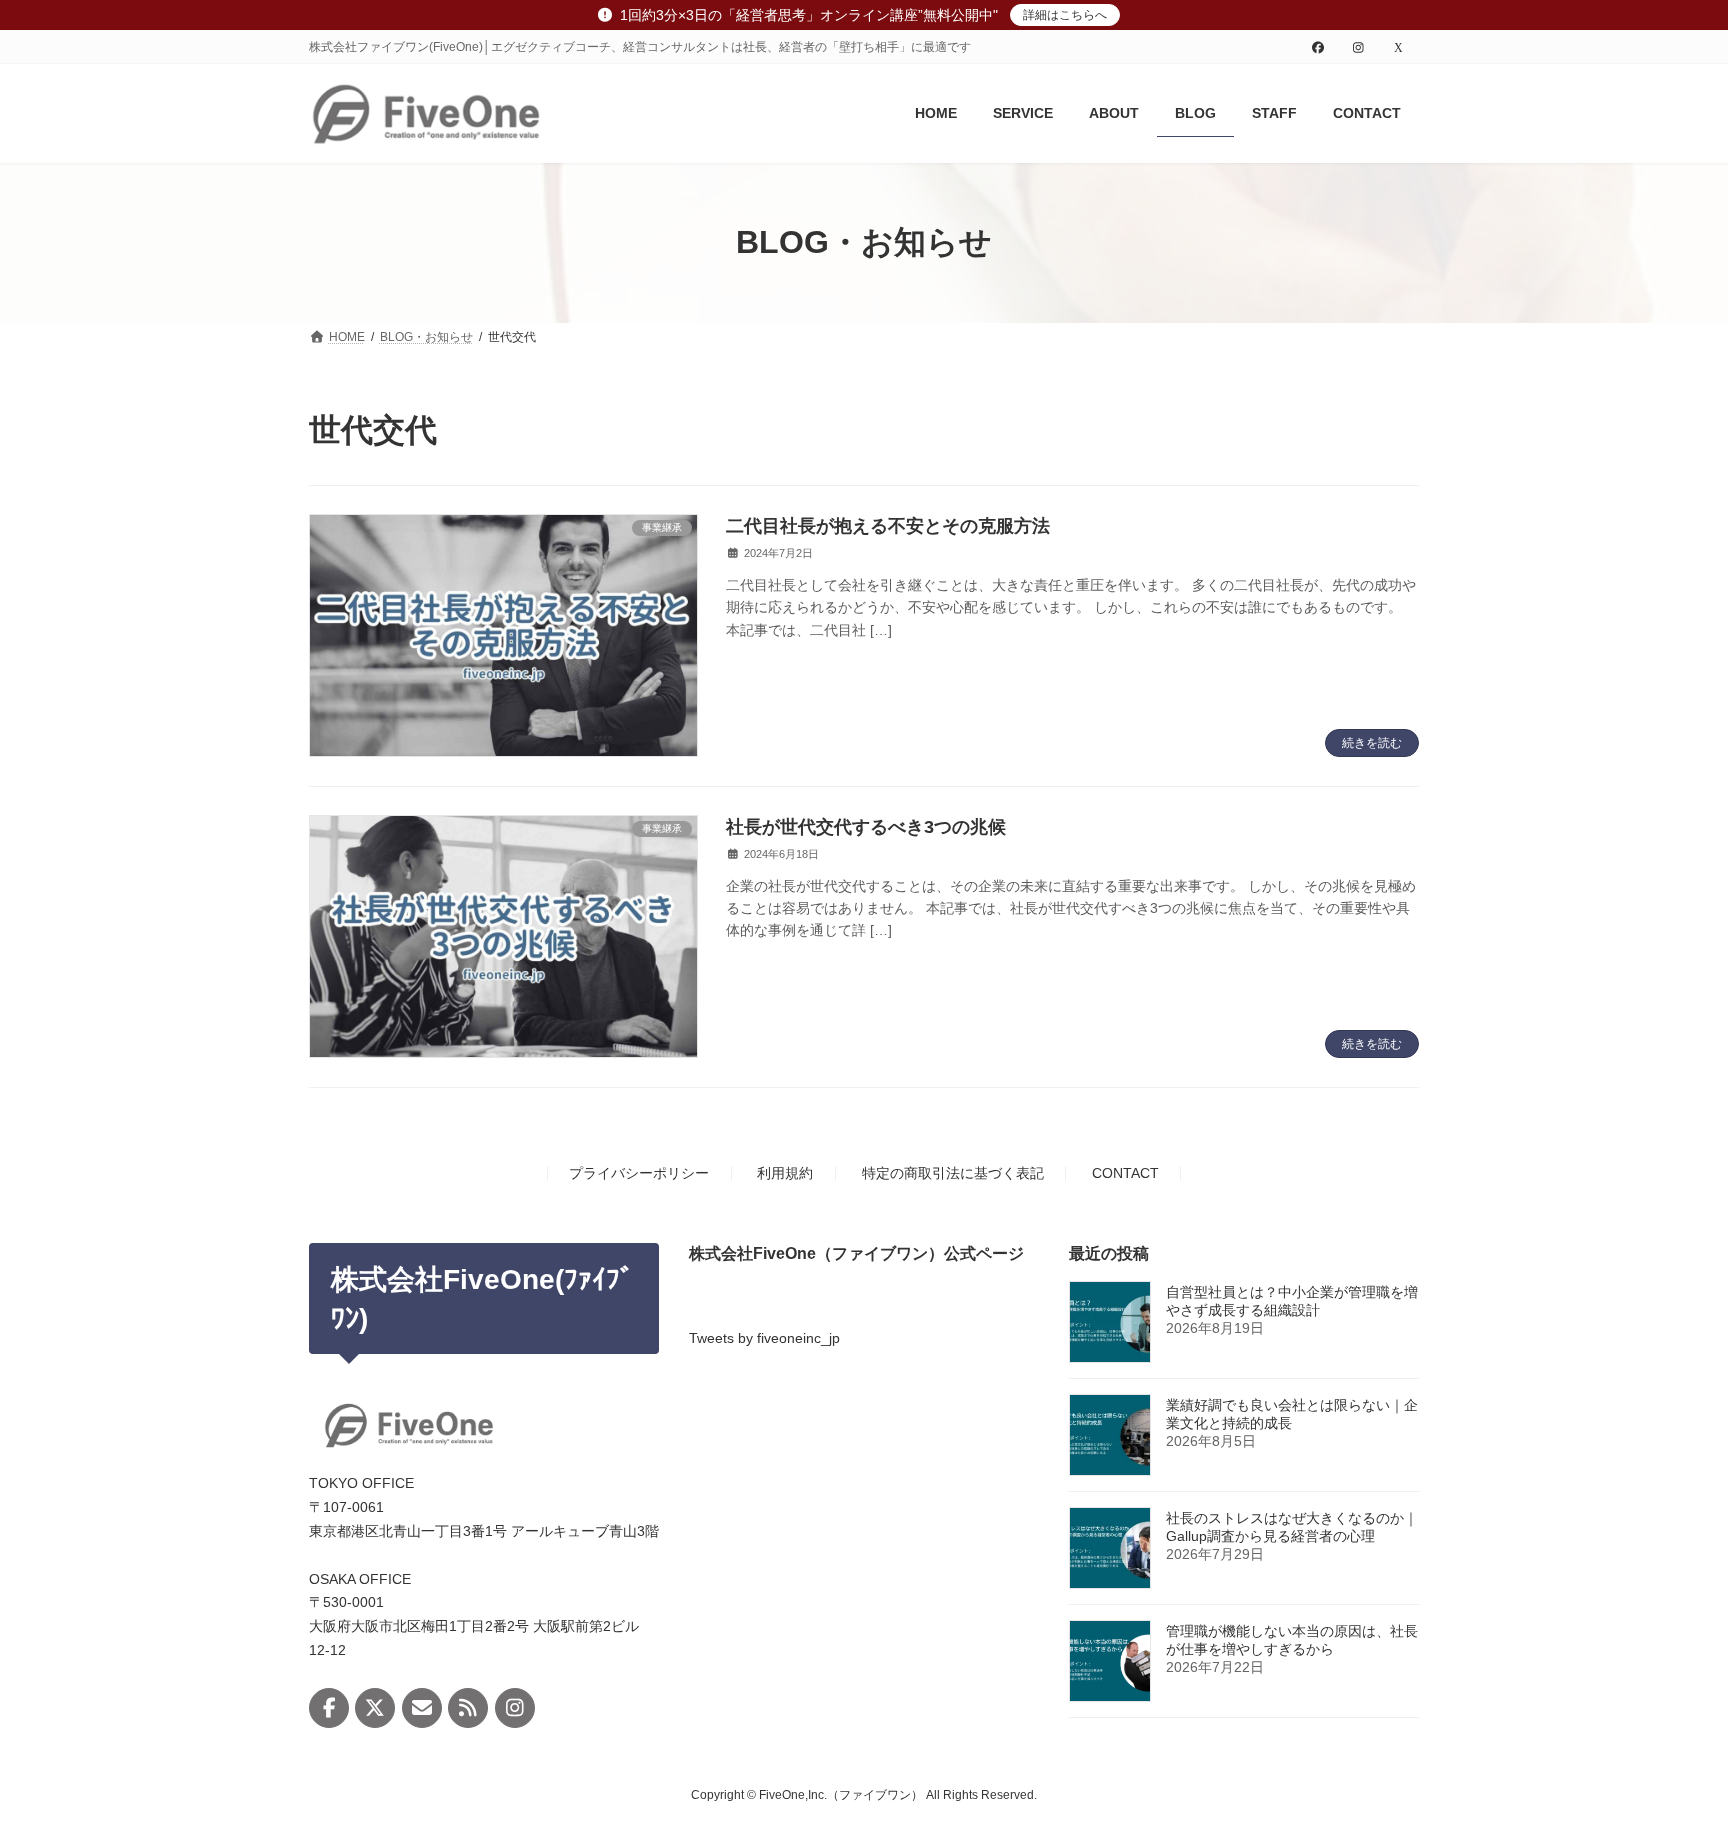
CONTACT (1125, 1173)
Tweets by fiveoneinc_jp (764, 1337)
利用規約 (785, 1173)
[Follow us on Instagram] (515, 1708)
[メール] (422, 1708)
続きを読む (1372, 743)
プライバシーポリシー (639, 1173)
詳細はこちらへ (1065, 15)
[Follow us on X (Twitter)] (375, 1708)
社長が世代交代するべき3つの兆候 (866, 827)
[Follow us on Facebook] (329, 1708)
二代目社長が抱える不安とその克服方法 (888, 526)
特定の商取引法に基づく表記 (953, 1173)
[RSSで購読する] (468, 1708)
